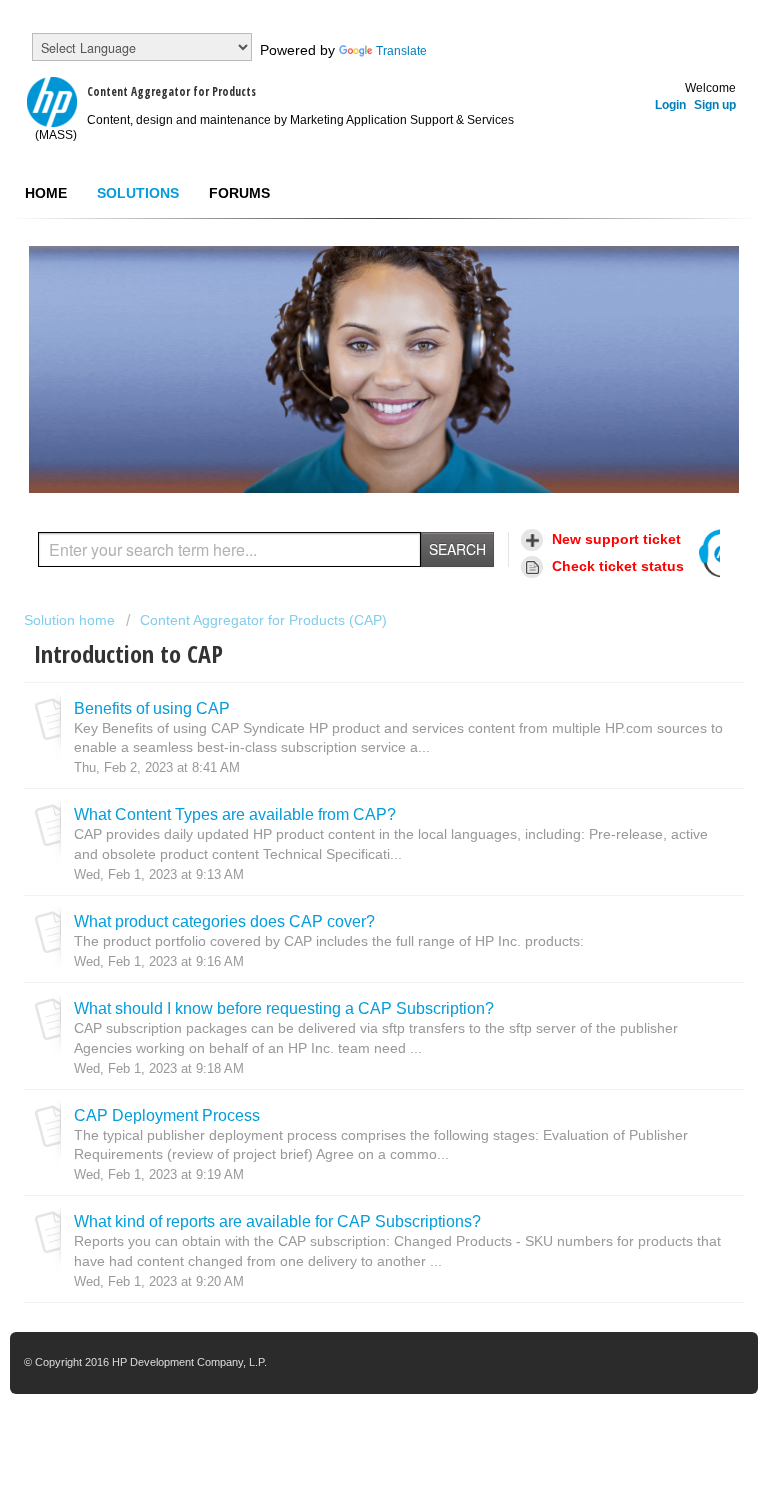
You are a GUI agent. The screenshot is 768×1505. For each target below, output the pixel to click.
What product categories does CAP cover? (224, 921)
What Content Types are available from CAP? (235, 814)
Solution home (71, 620)
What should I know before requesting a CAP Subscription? (284, 1008)
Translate (401, 51)
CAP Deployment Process (167, 1115)
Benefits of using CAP (152, 708)
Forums (239, 193)
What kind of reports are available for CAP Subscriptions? (277, 1221)
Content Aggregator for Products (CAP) (263, 620)
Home (46, 193)
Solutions (138, 193)
